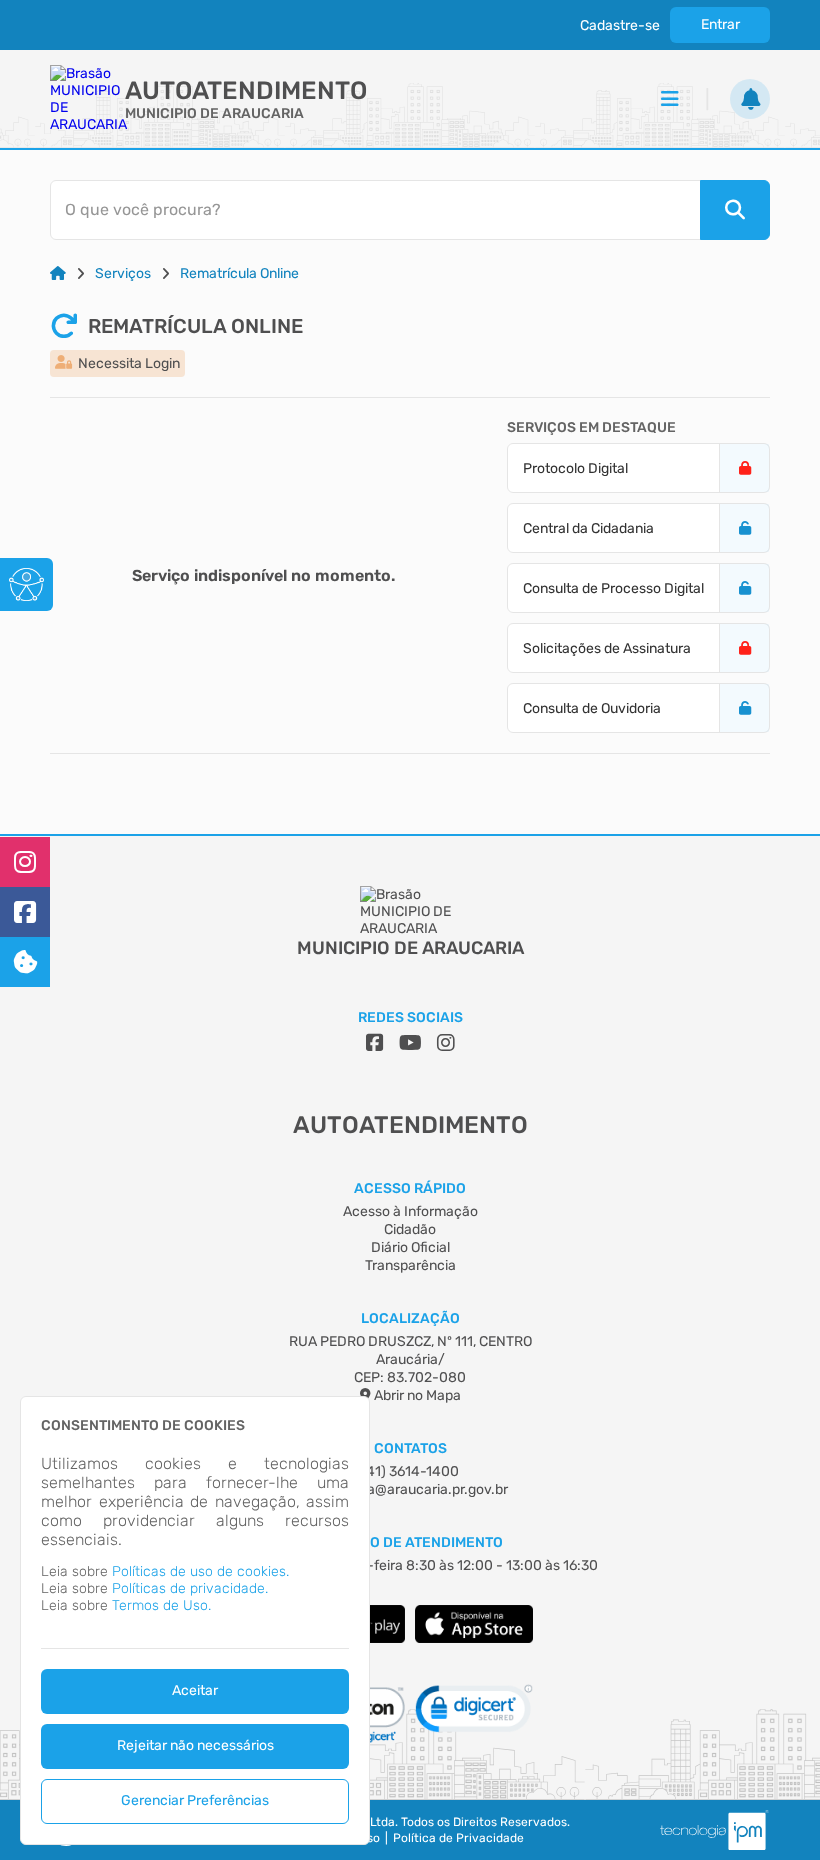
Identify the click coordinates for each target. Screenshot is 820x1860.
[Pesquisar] (735, 210)
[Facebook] (25, 912)
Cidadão (410, 1229)
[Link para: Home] (58, 273)
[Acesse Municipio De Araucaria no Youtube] (410, 1043)
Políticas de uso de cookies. (200, 1571)
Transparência (410, 1265)
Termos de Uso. (161, 1605)
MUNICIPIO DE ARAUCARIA (214, 113)
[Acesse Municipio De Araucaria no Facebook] (375, 1043)
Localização (410, 1318)
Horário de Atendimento (410, 1542)
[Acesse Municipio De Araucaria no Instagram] (446, 1043)
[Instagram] (25, 862)
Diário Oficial (410, 1247)
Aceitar (195, 1690)
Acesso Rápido (410, 1188)
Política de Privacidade (458, 1838)
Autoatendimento (246, 90)
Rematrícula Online (239, 273)
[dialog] (195, 1620)
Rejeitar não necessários (195, 1745)
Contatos (410, 1448)
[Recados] (750, 99)
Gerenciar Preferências (195, 1800)
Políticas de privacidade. (190, 1588)
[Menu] (670, 99)
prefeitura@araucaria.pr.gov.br (410, 1489)
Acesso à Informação (410, 1211)
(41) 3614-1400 (410, 1471)
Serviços (123, 273)
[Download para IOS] (474, 1638)
